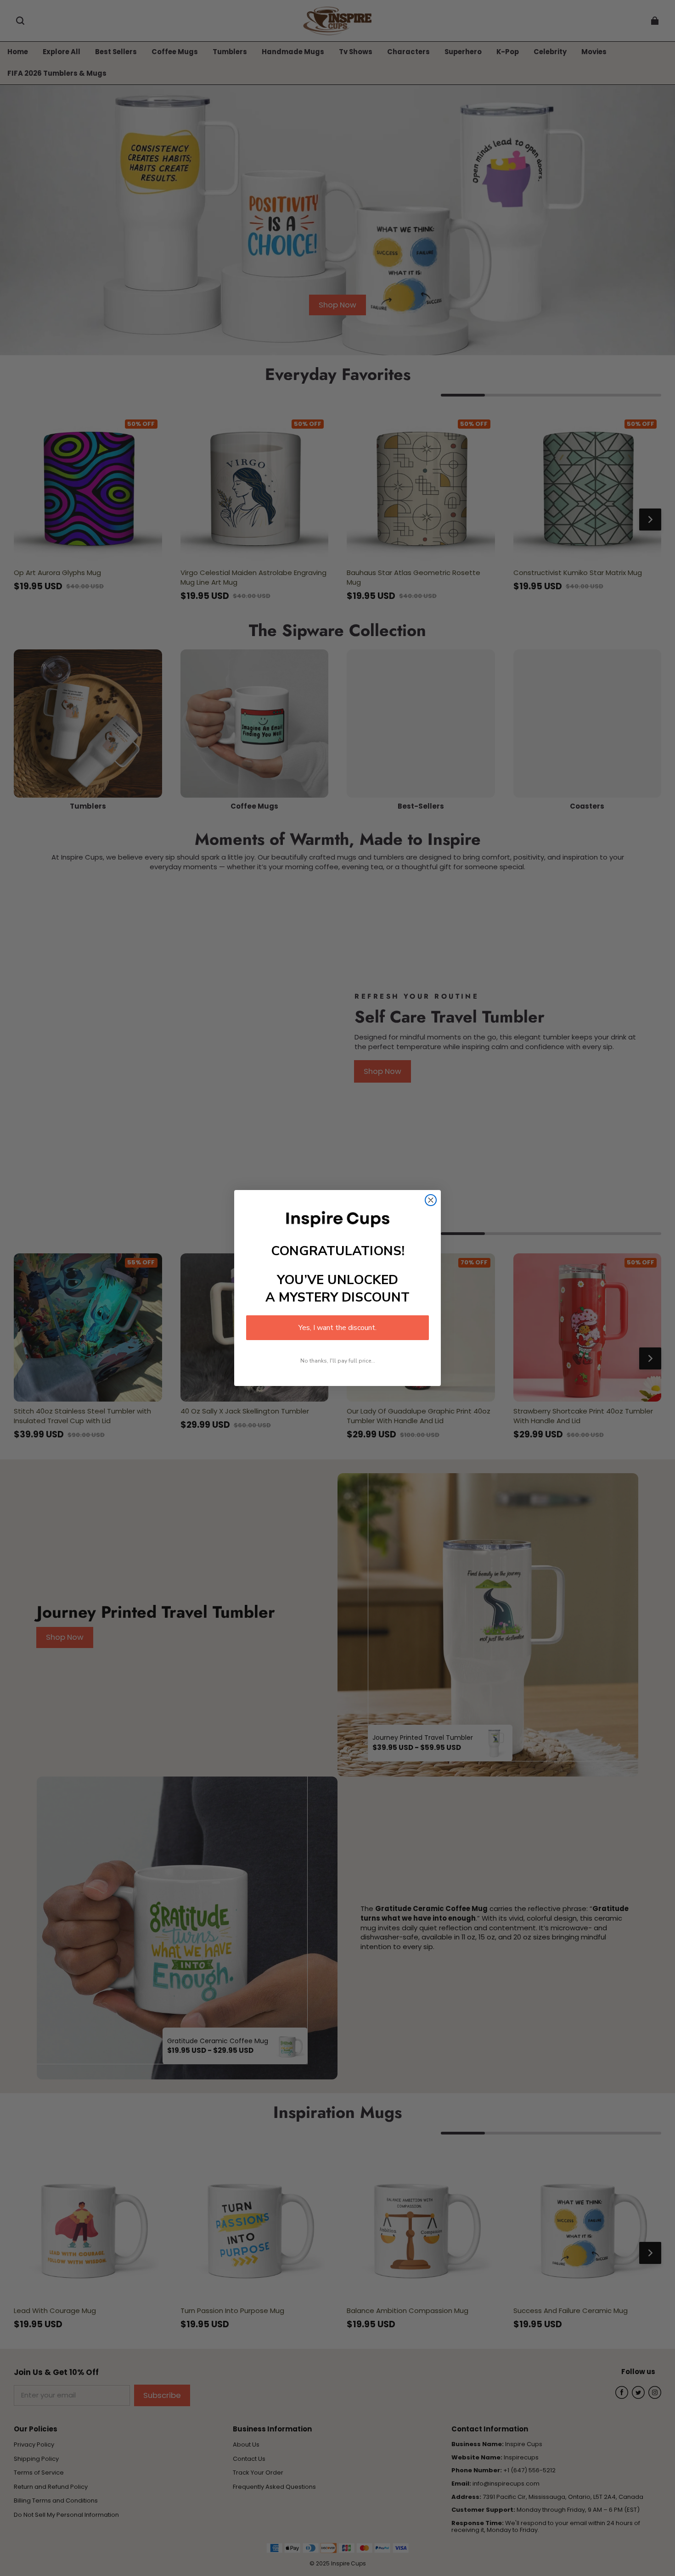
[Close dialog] (431, 1200)
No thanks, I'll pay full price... (338, 1361)
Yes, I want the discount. (337, 1328)
